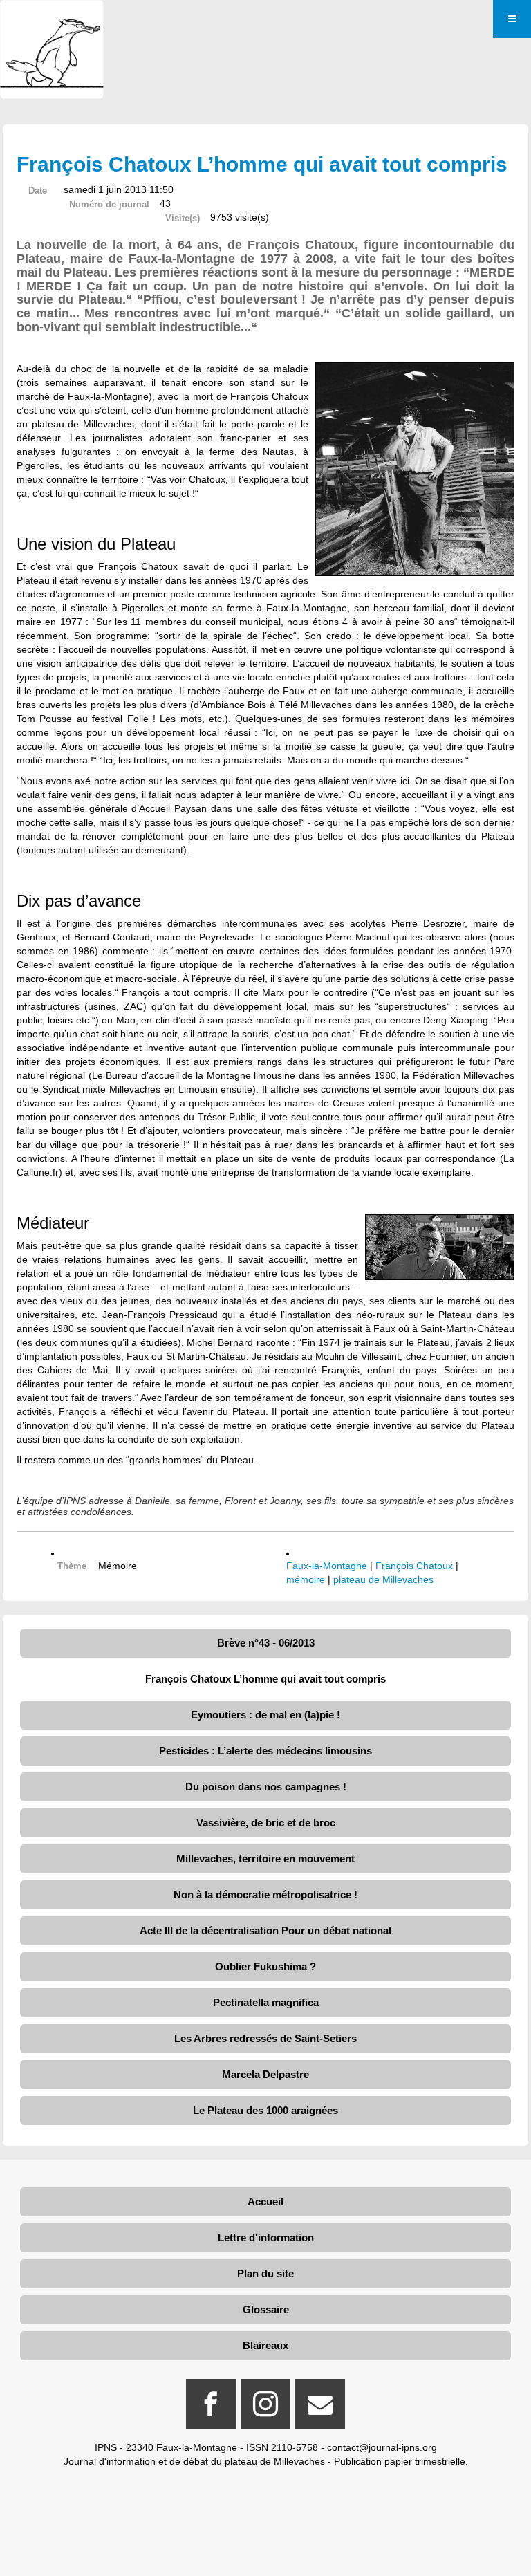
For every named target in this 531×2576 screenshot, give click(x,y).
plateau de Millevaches (383, 1579)
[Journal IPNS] (52, 19)
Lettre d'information (266, 2237)
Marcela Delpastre (265, 2074)
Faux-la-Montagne (327, 1566)
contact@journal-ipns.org (382, 2447)
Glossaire (266, 2309)
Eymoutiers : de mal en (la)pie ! (265, 1715)
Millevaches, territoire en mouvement (265, 1859)
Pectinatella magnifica (266, 2002)
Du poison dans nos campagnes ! (266, 1787)
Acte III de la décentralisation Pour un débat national (265, 1930)
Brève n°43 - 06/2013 (266, 1643)
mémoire (306, 1579)
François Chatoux (414, 1566)
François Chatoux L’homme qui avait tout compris (265, 1679)
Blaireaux (265, 2345)
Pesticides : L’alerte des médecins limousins (265, 1751)
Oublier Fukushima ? (265, 1966)
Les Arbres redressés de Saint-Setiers (265, 2038)
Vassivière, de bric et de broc (266, 1823)
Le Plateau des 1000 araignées (265, 2110)
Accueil (265, 2202)
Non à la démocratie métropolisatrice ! (265, 1894)
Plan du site (265, 2273)
